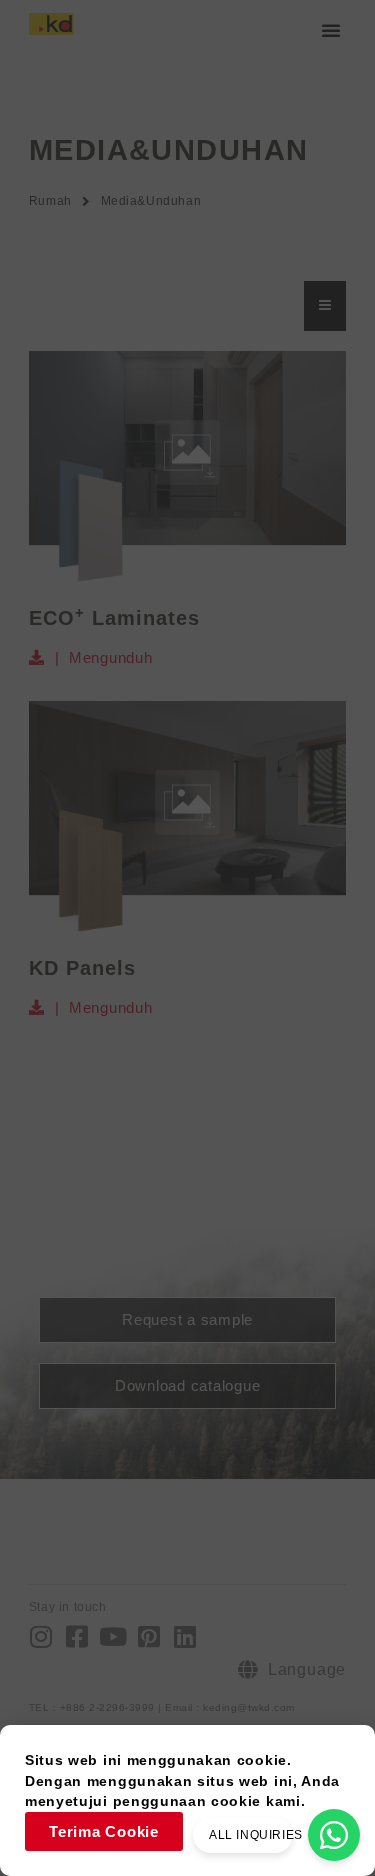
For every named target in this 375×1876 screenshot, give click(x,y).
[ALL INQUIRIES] (334, 1835)
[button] (331, 30)
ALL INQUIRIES (256, 1835)
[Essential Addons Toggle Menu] (325, 306)
